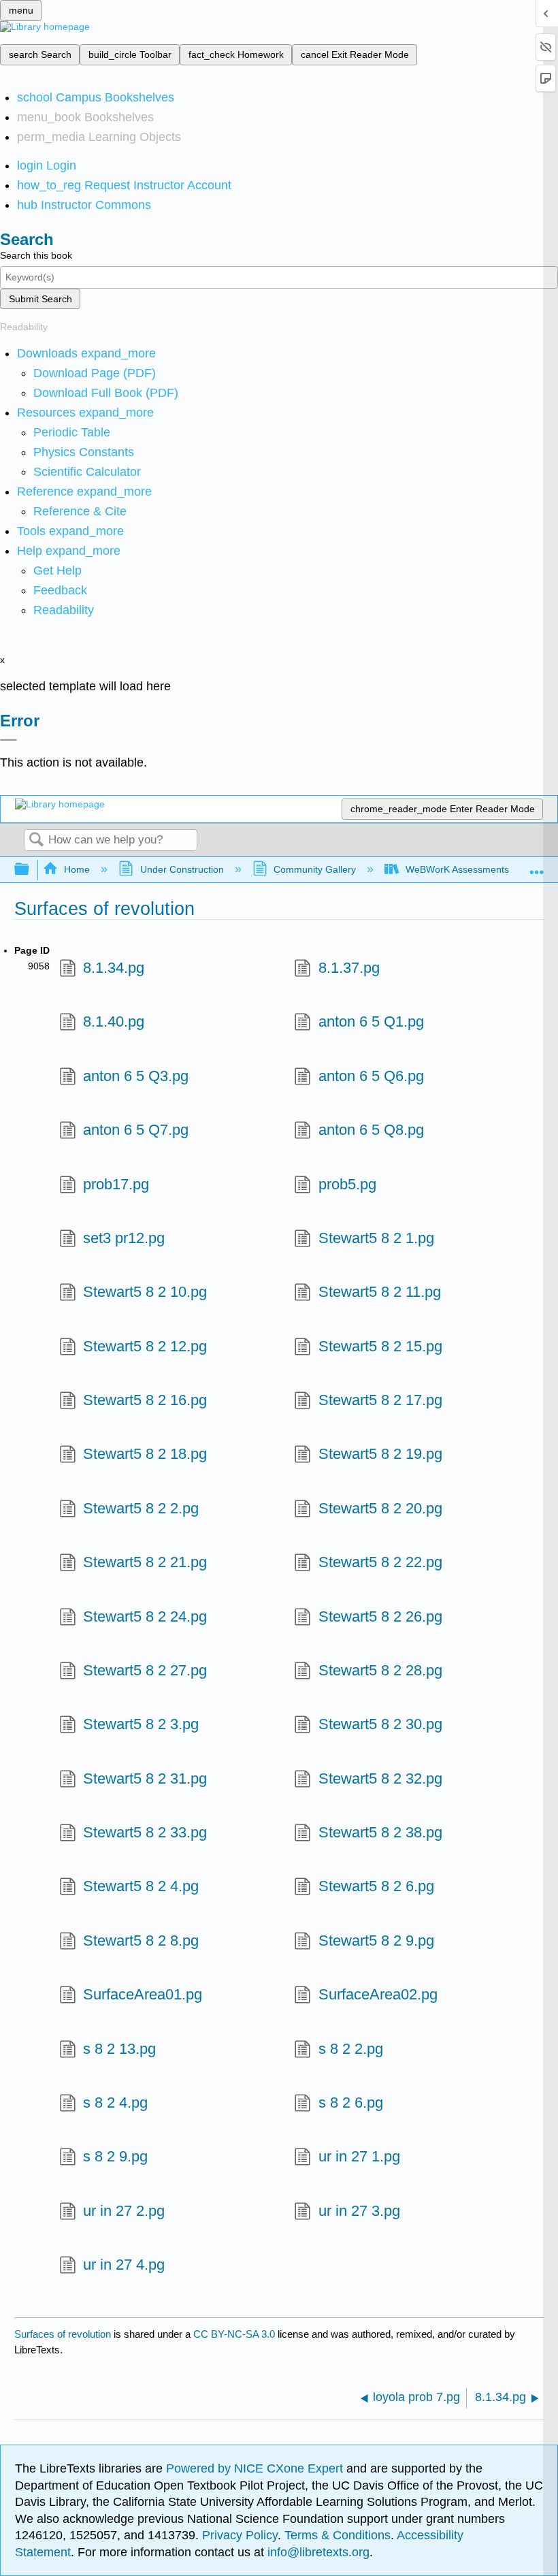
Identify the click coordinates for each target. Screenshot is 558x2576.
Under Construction (182, 869)
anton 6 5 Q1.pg (371, 1021)
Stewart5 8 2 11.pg (379, 1292)
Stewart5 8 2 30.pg (380, 1724)
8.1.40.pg (114, 1021)
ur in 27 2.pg (124, 2211)
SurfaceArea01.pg (143, 1994)
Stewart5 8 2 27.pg (145, 1670)
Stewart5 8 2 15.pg (380, 1346)
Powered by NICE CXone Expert (256, 2468)
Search (36, 840)
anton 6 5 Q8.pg (371, 1130)
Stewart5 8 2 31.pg (145, 1778)
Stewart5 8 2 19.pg (380, 1454)
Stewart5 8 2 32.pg (380, 1778)
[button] (60, 590)
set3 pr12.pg (124, 1238)
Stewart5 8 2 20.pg (380, 1508)
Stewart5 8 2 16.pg (145, 1400)
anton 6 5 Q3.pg (136, 1076)
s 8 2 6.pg (350, 2103)
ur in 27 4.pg (124, 2265)
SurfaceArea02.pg (378, 1994)
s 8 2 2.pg (350, 2049)
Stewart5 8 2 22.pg (380, 1562)
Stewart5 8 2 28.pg (380, 1670)
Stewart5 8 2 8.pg (141, 1941)
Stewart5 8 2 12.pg (145, 1346)
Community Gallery (315, 869)
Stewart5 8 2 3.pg (141, 1724)
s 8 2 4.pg (115, 2103)
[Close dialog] (9, 740)
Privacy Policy (240, 2535)
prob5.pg (347, 1184)
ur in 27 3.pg (359, 2211)
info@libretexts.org (317, 2552)
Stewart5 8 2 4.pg (141, 1886)
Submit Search (40, 299)
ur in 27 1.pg (359, 2156)
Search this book (36, 255)
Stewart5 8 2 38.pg (380, 1832)
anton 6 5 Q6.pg (371, 1076)
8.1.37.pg (349, 968)
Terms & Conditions (338, 2535)
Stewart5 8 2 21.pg (145, 1562)
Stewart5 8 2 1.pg (376, 1238)
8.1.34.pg (114, 968)
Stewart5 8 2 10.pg (145, 1292)
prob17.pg (116, 1184)
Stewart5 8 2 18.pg (145, 1454)
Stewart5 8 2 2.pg (141, 1508)
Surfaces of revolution (63, 2334)
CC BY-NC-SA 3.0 (234, 2334)
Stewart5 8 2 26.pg (380, 1616)
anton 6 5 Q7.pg (136, 1130)
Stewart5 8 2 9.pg (376, 1941)
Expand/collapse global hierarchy (31, 870)
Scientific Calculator (87, 472)
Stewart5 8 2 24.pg (145, 1616)
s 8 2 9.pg (115, 2156)
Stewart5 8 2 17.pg (380, 1400)
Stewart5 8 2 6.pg (376, 1886)
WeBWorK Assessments (457, 869)
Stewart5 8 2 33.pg (145, 1832)
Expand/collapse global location (537, 866)
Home (77, 869)
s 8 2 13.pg (119, 2049)
